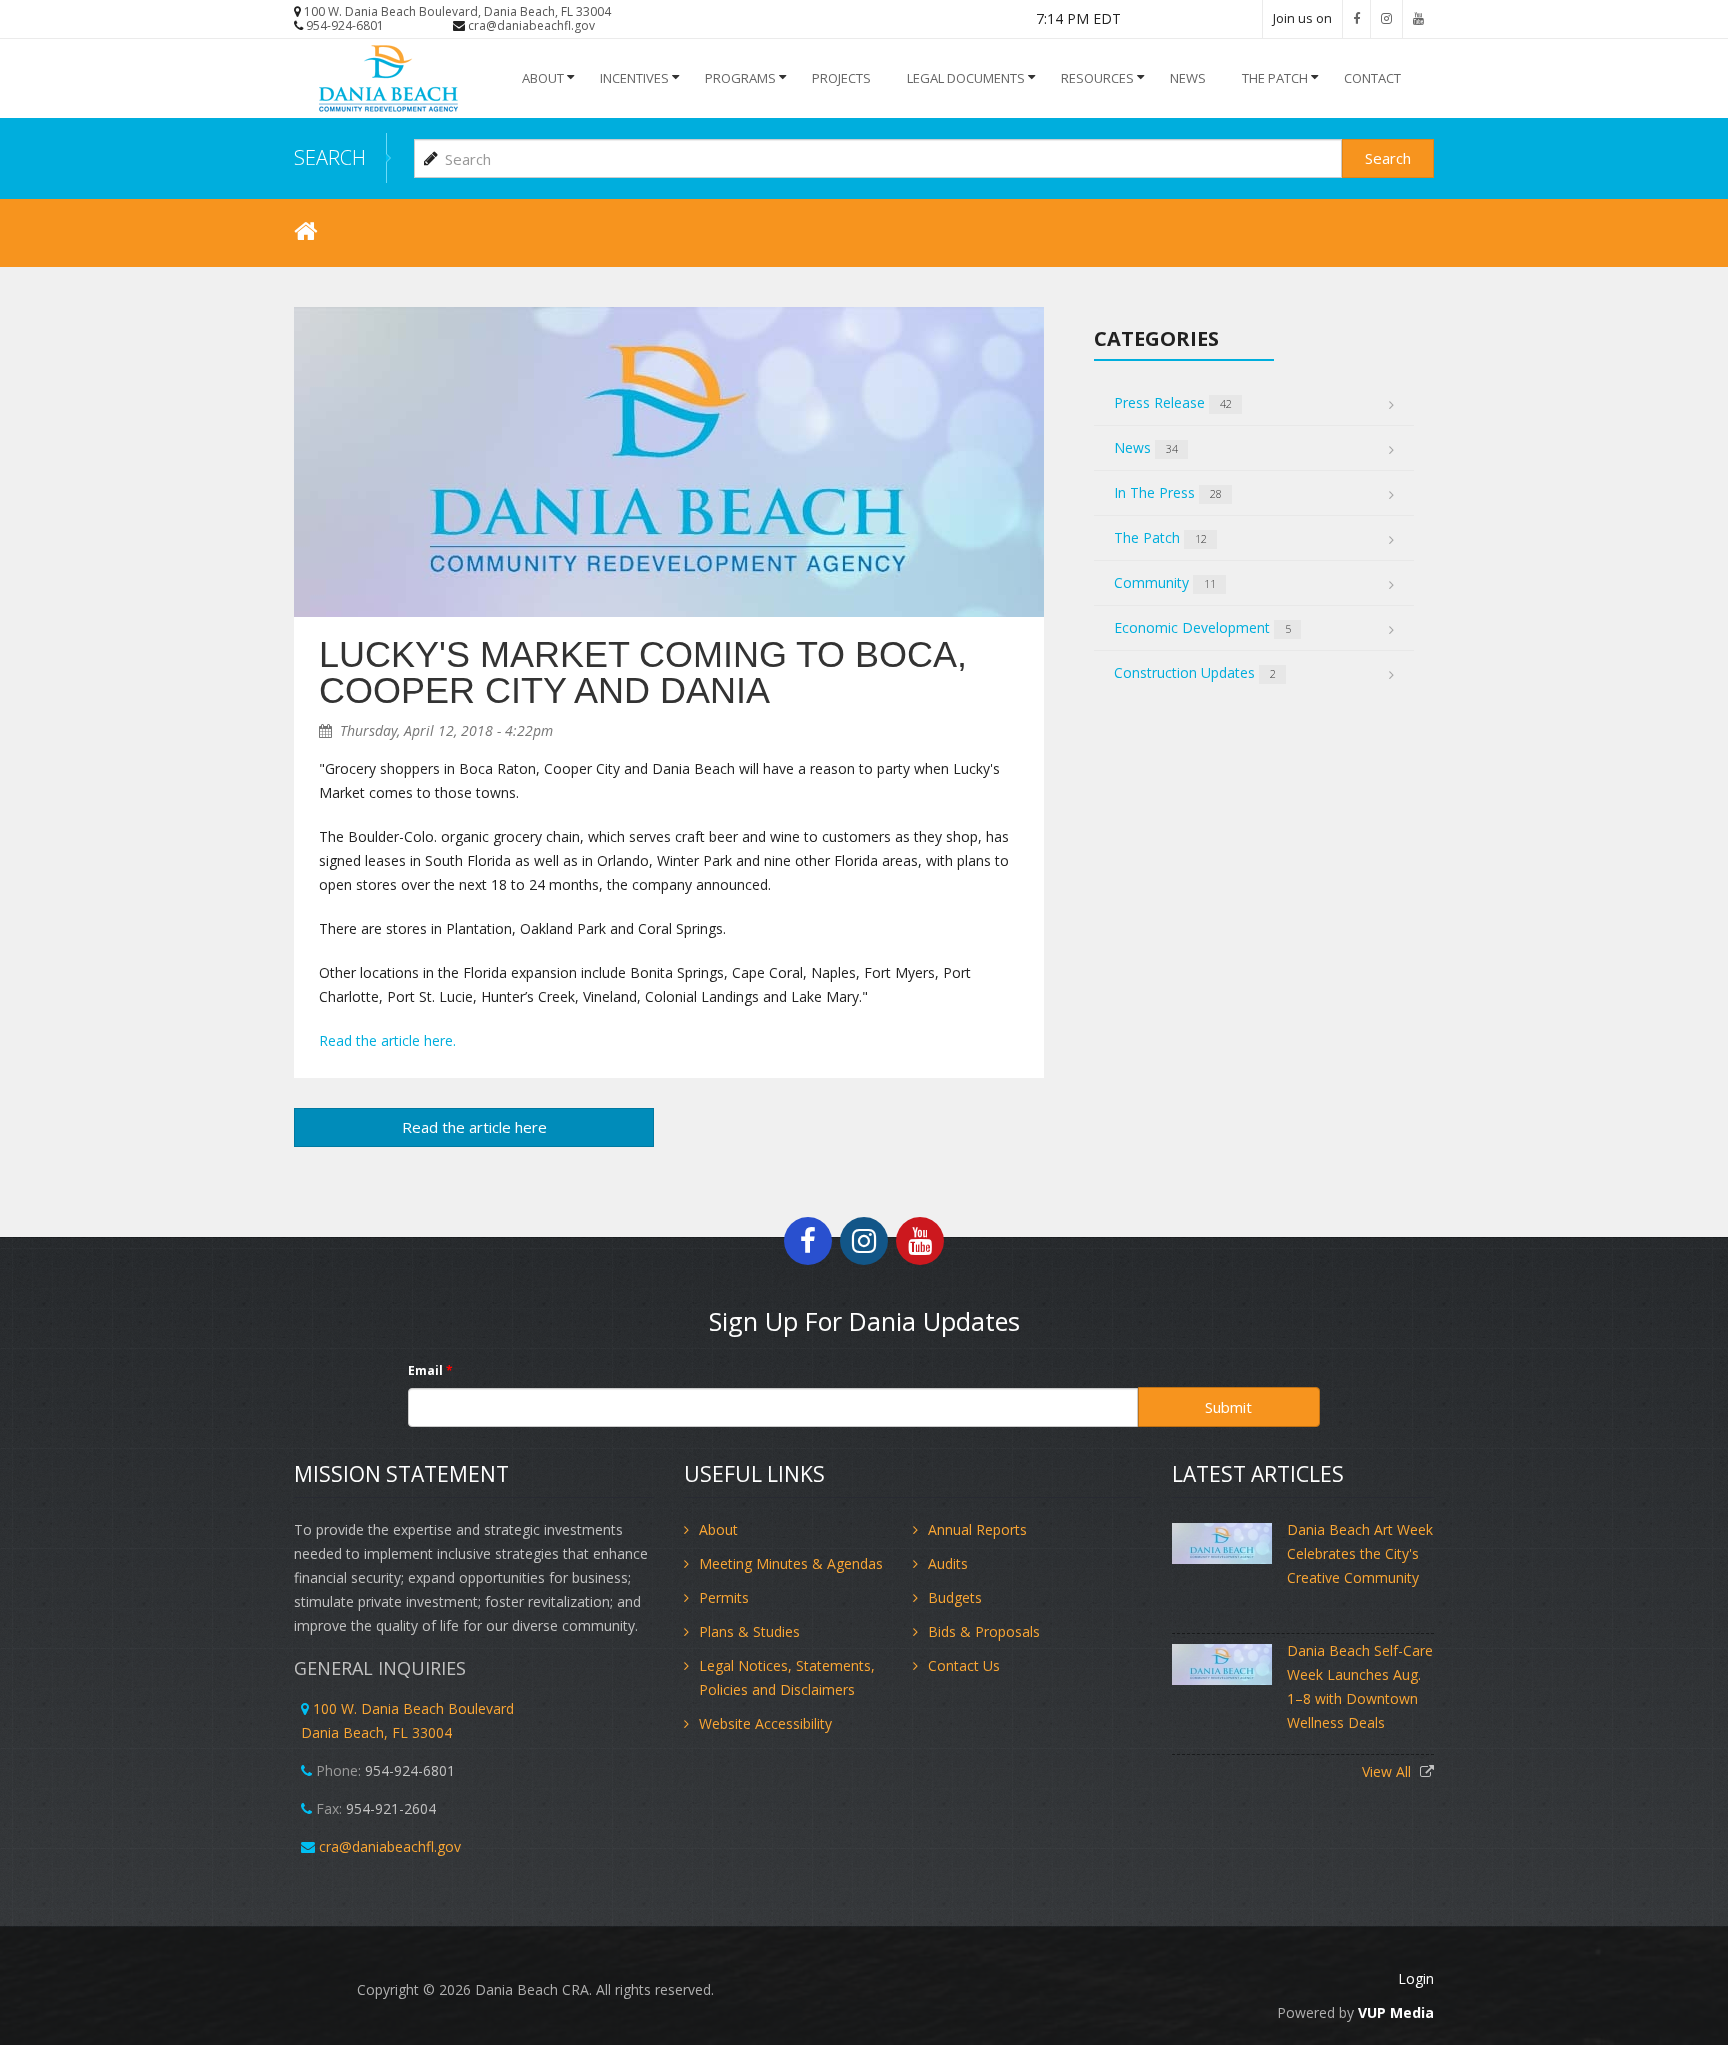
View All (1388, 1771)
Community (1165, 582)
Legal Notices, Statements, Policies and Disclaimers (787, 1677)
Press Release (1173, 402)
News (1146, 447)
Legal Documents (966, 78)
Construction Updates (1195, 672)
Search (1388, 158)
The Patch (1275, 78)
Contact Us (964, 1665)
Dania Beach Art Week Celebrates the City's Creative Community (1360, 1553)
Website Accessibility (765, 1723)
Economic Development (1202, 627)
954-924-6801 (345, 25)
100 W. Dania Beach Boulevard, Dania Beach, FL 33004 (457, 11)
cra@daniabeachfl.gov (531, 25)
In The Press (1168, 492)
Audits (948, 1563)
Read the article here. (387, 1040)
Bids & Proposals (984, 1631)
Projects (841, 78)
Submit (1228, 1407)
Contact (1372, 78)
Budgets (955, 1597)
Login (1416, 1978)
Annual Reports (977, 1529)
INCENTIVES (634, 78)
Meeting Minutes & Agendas (791, 1563)
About (543, 78)
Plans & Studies (749, 1631)
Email (430, 1370)
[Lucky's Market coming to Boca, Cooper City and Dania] (669, 462)
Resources (1097, 78)
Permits (724, 1597)
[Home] (396, 78)
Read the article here (474, 1127)
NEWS (1188, 78)
